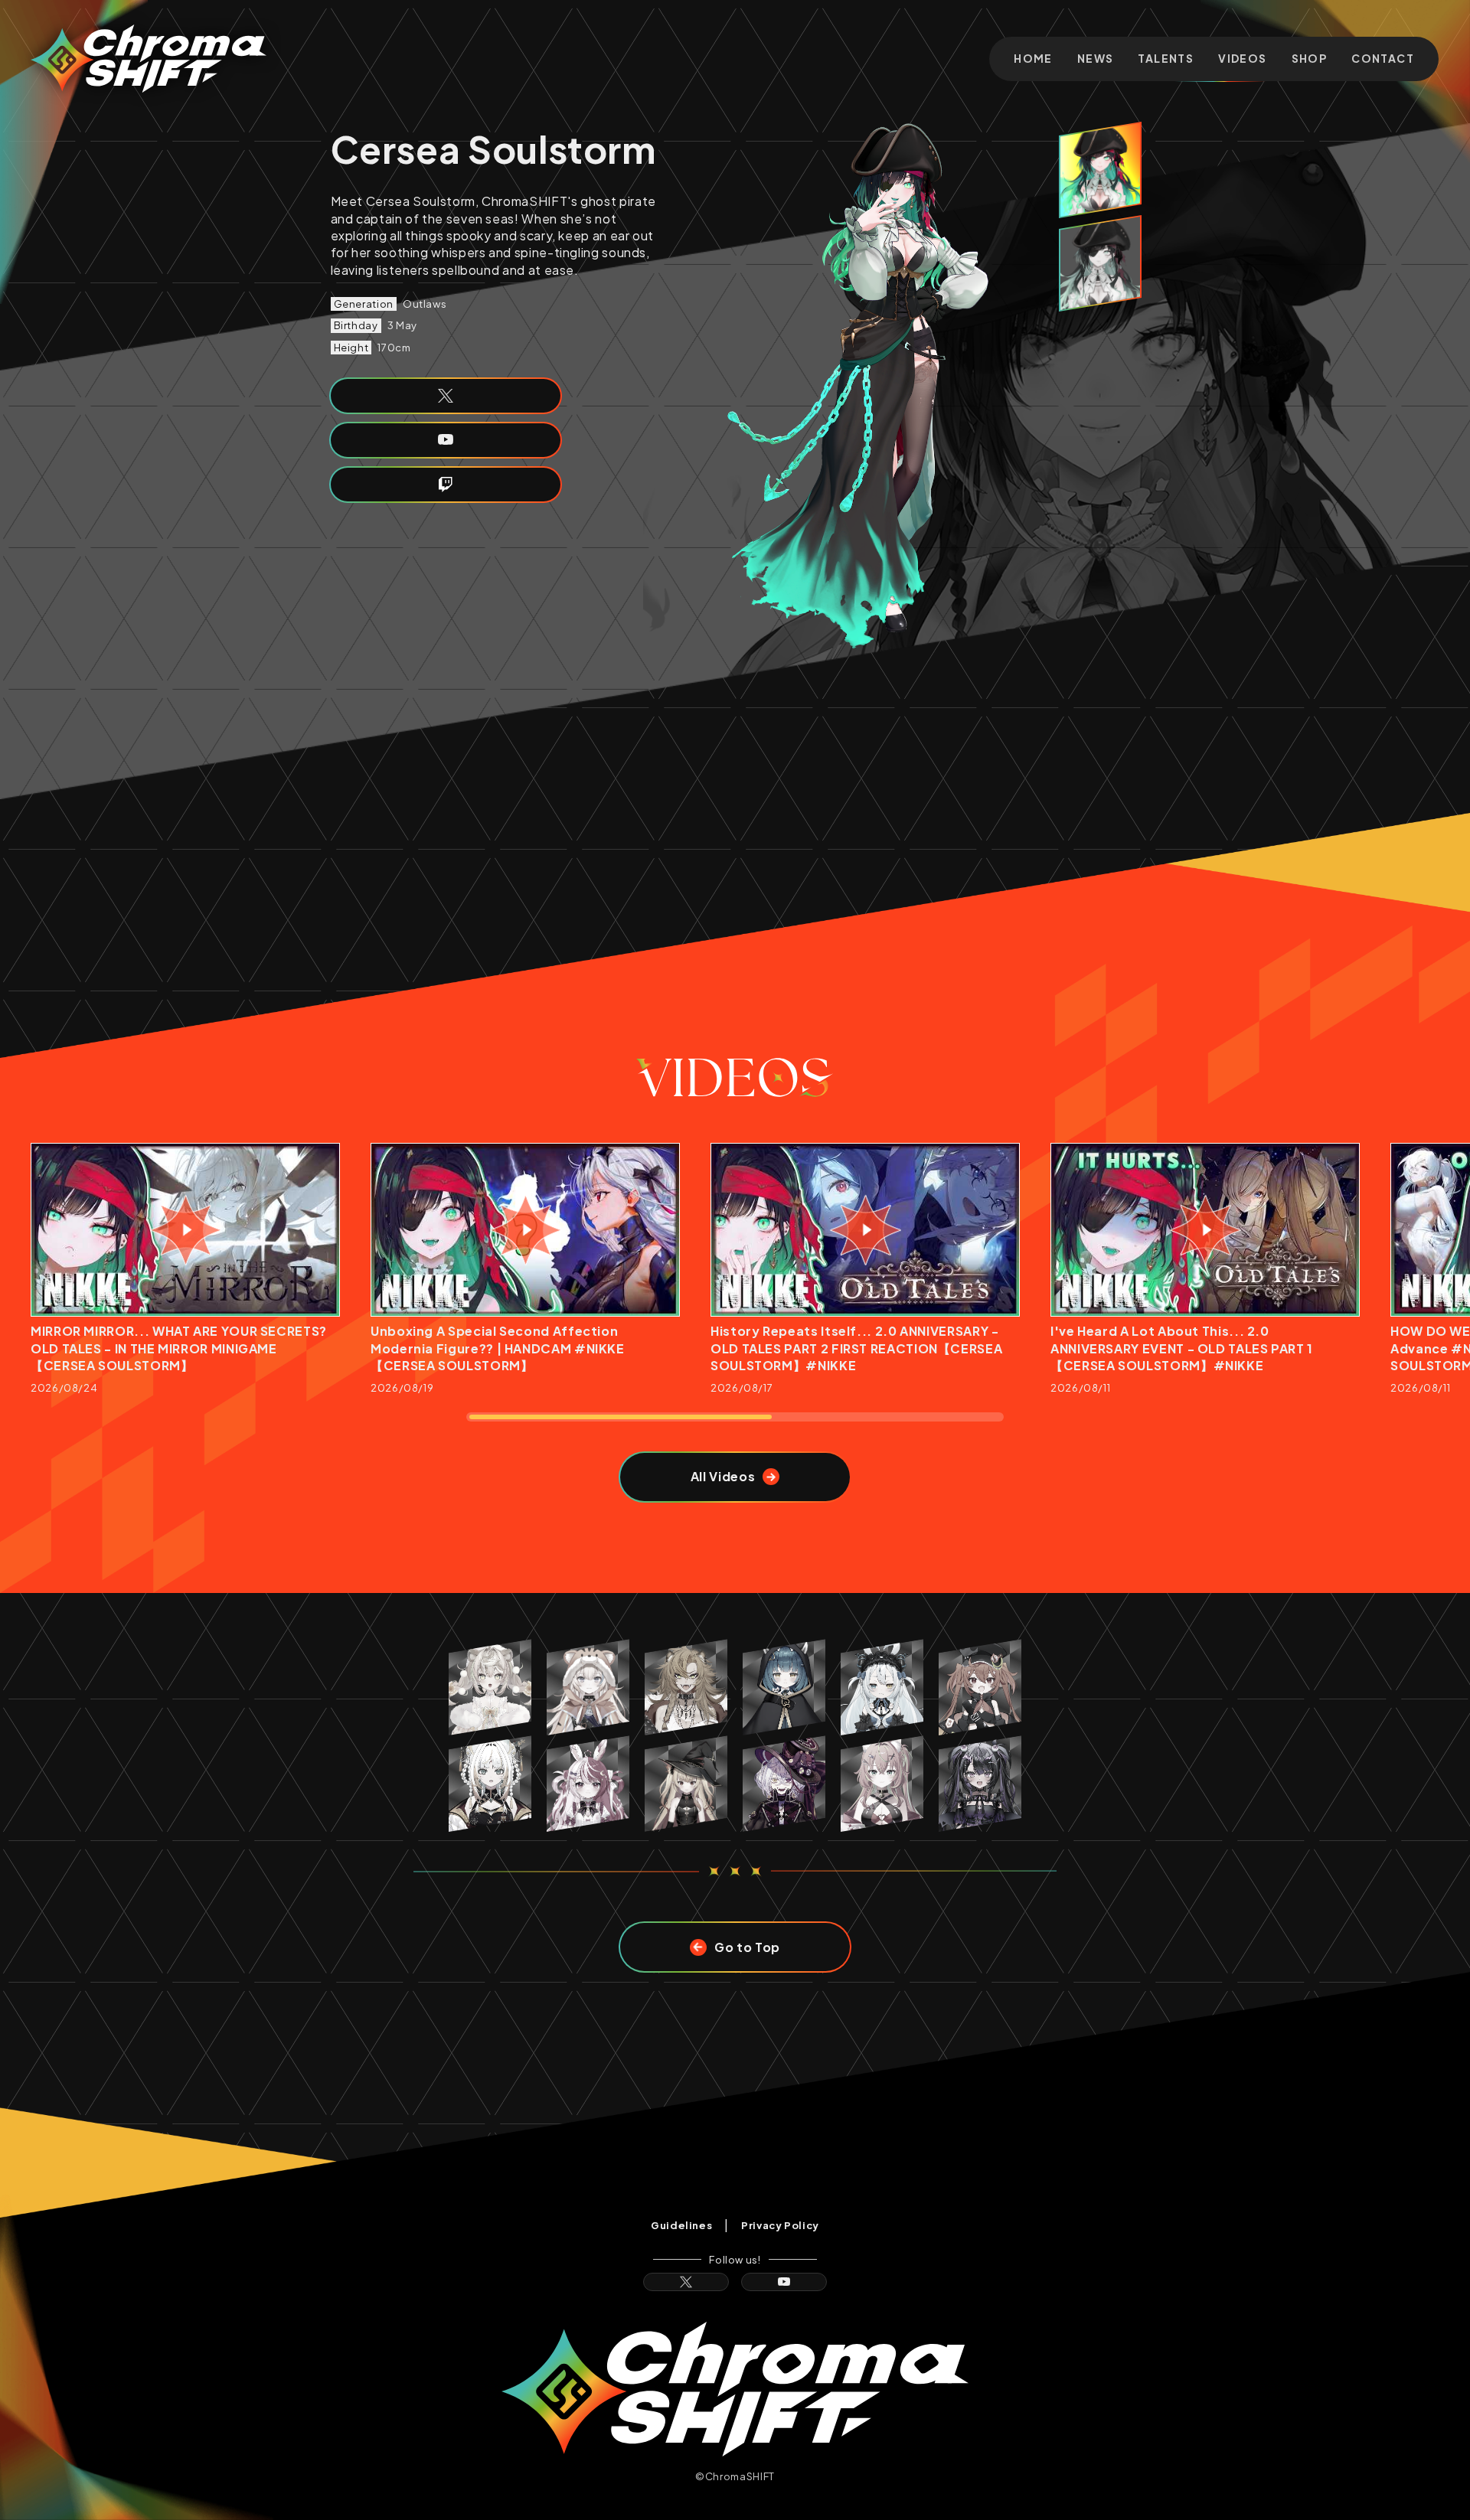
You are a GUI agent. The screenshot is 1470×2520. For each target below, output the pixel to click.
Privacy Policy (780, 2225)
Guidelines (681, 2225)
